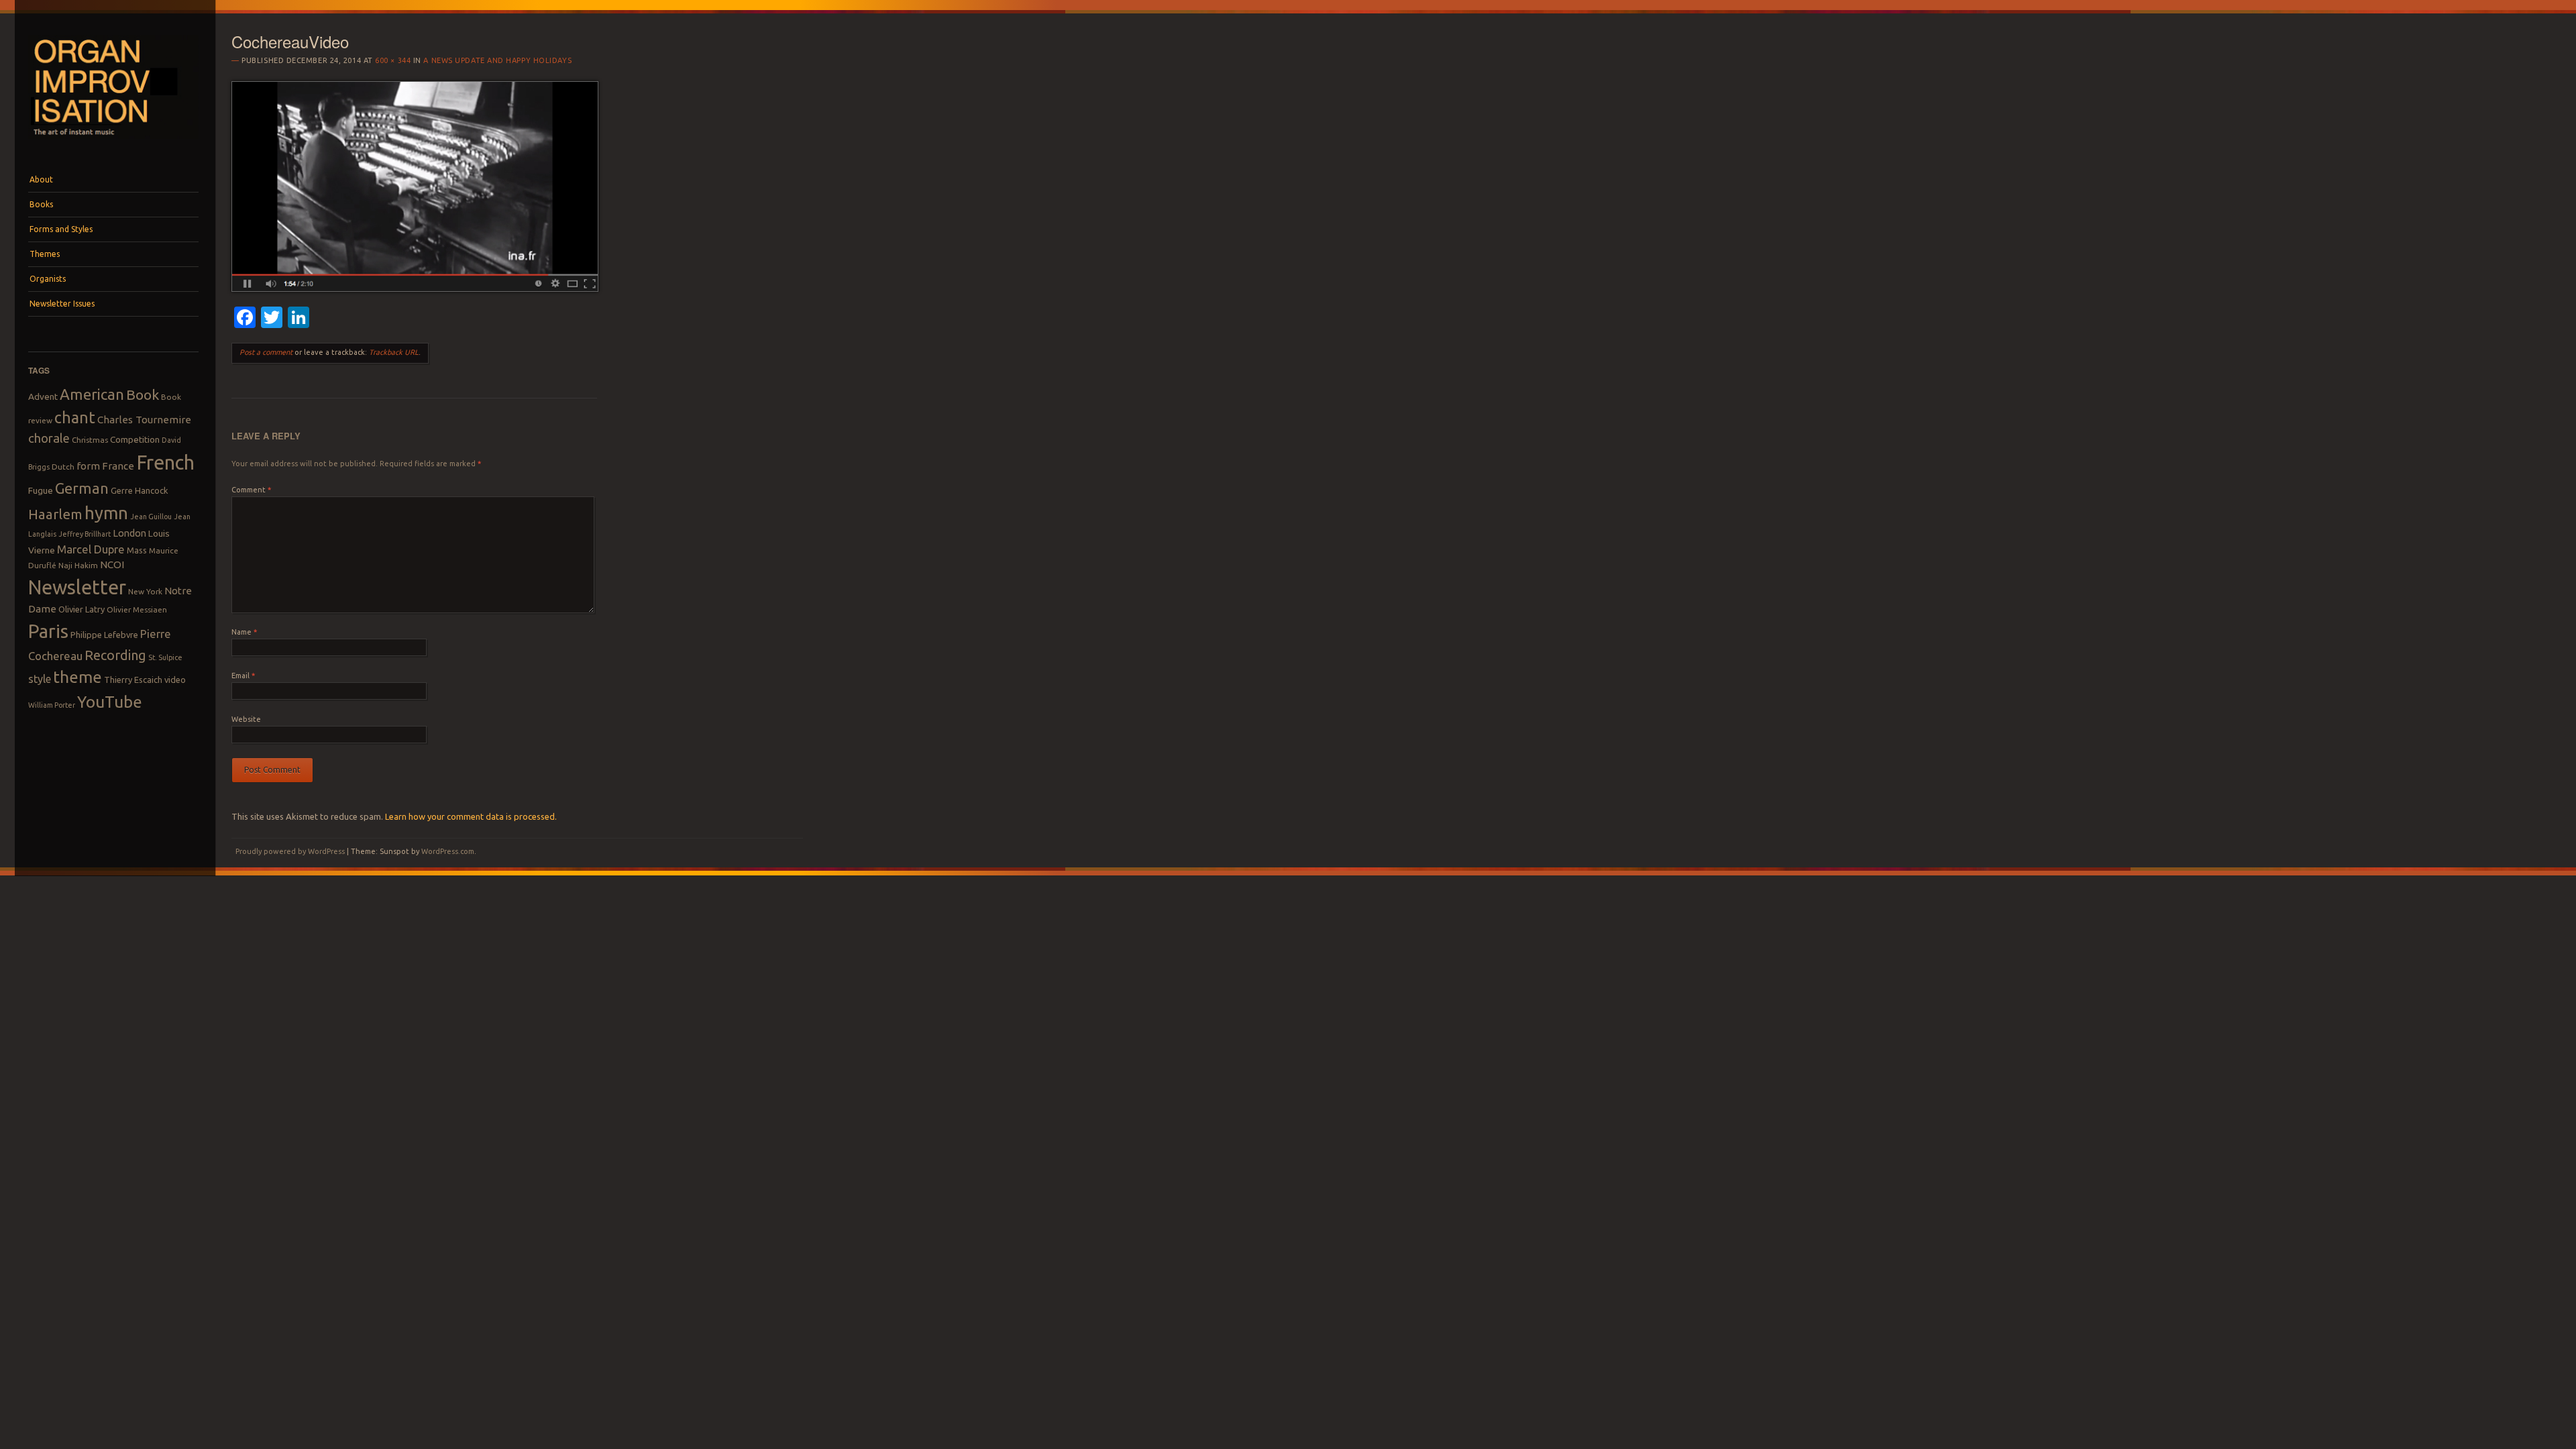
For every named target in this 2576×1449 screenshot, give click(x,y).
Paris (48, 631)
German (82, 488)
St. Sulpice (165, 657)
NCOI (112, 565)
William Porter (52, 705)
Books (41, 204)
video (175, 680)
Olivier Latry (82, 609)
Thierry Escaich (133, 680)
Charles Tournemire (144, 420)
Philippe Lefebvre (104, 635)
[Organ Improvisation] (113, 142)
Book (143, 394)
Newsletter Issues (62, 304)
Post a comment (266, 352)
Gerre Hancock (140, 490)
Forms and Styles (61, 229)
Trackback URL (394, 352)
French (165, 463)
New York (145, 591)
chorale (49, 438)
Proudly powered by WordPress (290, 851)
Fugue (41, 490)
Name (244, 632)
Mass (137, 550)
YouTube (110, 702)
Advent (43, 396)
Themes (45, 254)
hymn (106, 513)
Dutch (63, 467)
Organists (48, 279)
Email (243, 676)
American (92, 394)
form (88, 466)
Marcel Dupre (91, 549)
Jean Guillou (151, 517)
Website (246, 719)
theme (77, 677)
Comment (251, 490)
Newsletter (77, 587)
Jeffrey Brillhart (85, 534)
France (118, 466)
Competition (135, 439)
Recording (115, 655)
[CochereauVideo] (415, 288)
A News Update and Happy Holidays (497, 60)
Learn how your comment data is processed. (471, 816)
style (40, 679)
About (41, 179)
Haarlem (55, 514)
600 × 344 (393, 60)
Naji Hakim (78, 565)
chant (75, 417)
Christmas (90, 440)
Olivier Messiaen (137, 609)
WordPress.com (448, 851)
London (129, 533)
